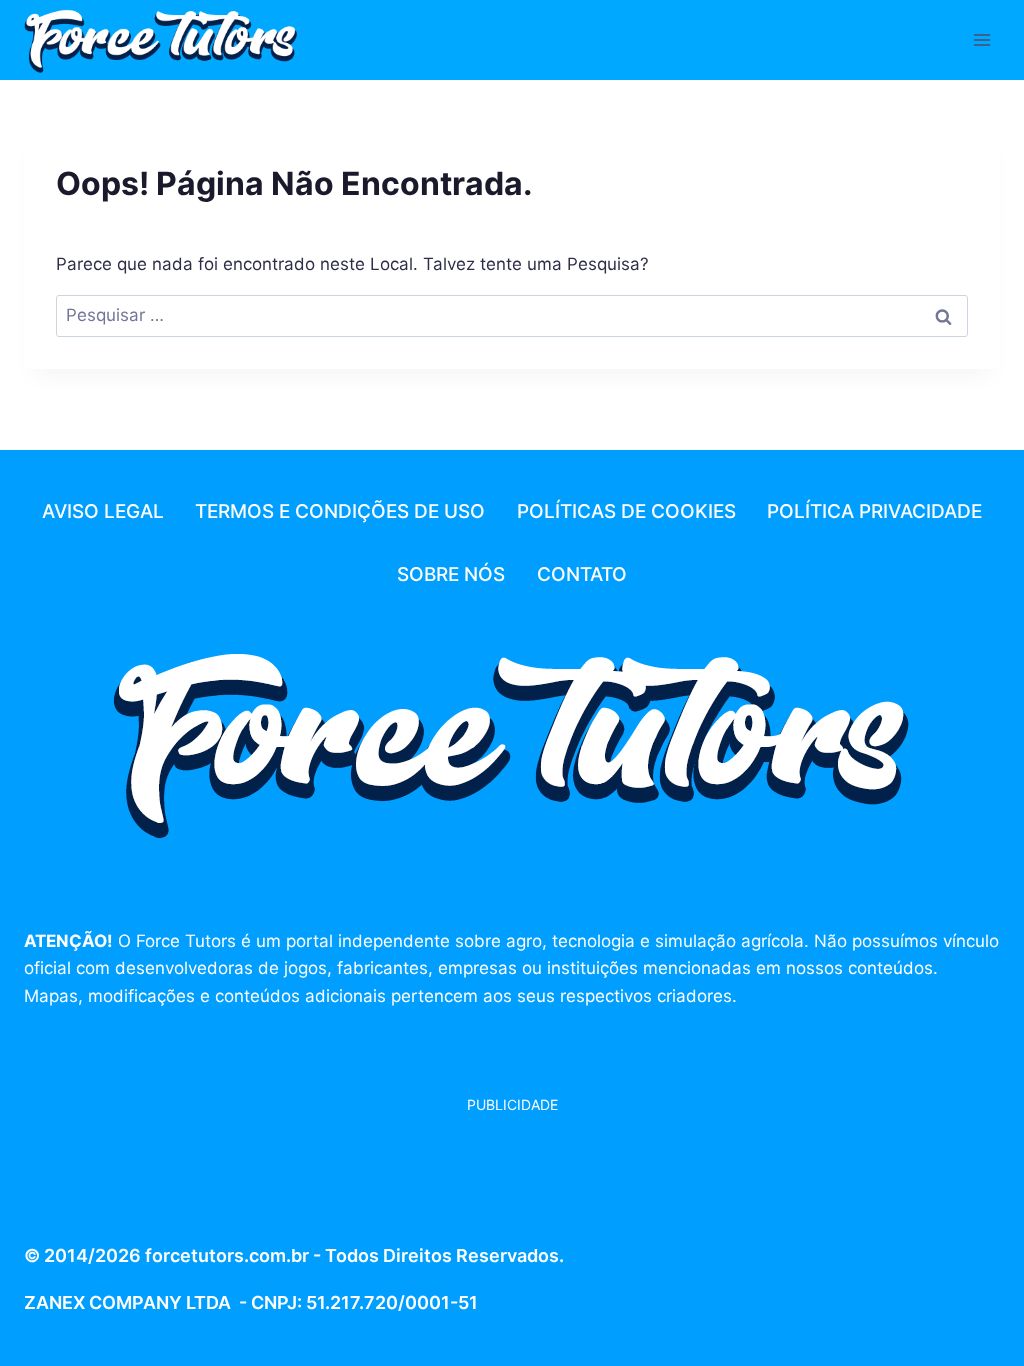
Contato (582, 574)
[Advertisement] (184, 1166)
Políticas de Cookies (626, 511)
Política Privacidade (874, 511)
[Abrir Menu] (981, 39)
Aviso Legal (103, 511)
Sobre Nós (451, 574)
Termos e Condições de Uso (340, 511)
